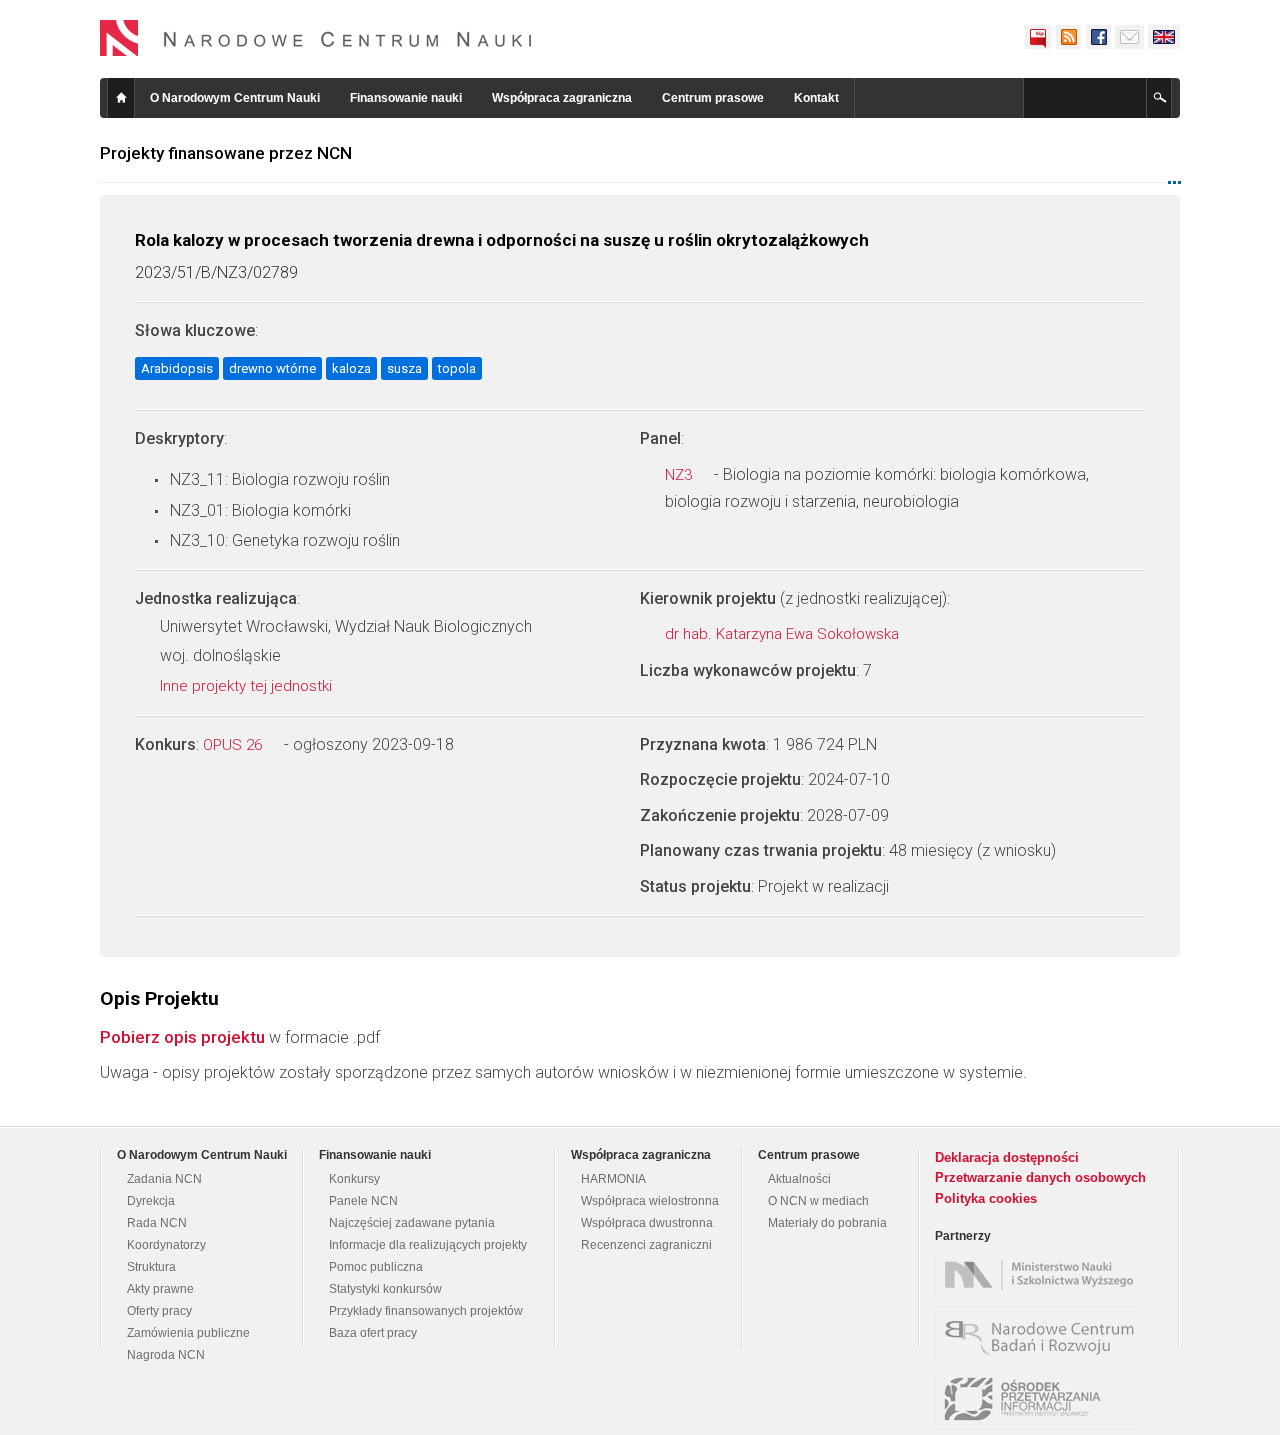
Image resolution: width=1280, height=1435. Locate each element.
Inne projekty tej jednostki (248, 686)
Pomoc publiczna (376, 1267)
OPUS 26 (234, 745)
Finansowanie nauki (406, 98)
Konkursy (354, 1179)
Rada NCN (157, 1223)
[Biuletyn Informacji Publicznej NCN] (1038, 37)
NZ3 (680, 475)
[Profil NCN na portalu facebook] (1098, 37)
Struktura (151, 1267)
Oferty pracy (159, 1311)
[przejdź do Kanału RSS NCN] (1068, 37)
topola (457, 368)
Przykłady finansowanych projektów (426, 1311)
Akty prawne (160, 1289)
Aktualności (799, 1179)
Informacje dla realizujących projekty (428, 1245)
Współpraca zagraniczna (562, 98)
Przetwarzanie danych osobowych (1040, 1177)
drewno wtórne (272, 368)
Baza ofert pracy (373, 1333)
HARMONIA (613, 1179)
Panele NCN (363, 1201)
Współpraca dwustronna (647, 1223)
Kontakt (816, 98)
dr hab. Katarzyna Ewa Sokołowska (784, 634)
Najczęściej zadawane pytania (412, 1223)
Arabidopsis (177, 368)
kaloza (351, 368)
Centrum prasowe (713, 98)
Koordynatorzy (166, 1245)
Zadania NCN (164, 1179)
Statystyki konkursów (385, 1289)
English (1164, 37)
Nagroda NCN (166, 1355)
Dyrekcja (151, 1201)
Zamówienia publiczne (188, 1333)
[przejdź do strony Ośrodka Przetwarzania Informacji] (1043, 1399)
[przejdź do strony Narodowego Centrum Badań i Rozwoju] (1043, 1337)
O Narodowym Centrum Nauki (235, 98)
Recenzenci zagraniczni (646, 1245)
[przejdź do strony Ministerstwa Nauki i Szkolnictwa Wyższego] (1043, 1275)
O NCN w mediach (818, 1201)
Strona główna (121, 98)
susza (404, 368)
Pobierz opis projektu (182, 1037)
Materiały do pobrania (827, 1223)
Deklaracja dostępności (1007, 1157)
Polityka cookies (986, 1198)
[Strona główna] (316, 38)
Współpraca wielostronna (650, 1201)
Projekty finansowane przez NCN (226, 153)
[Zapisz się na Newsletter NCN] (1129, 37)
